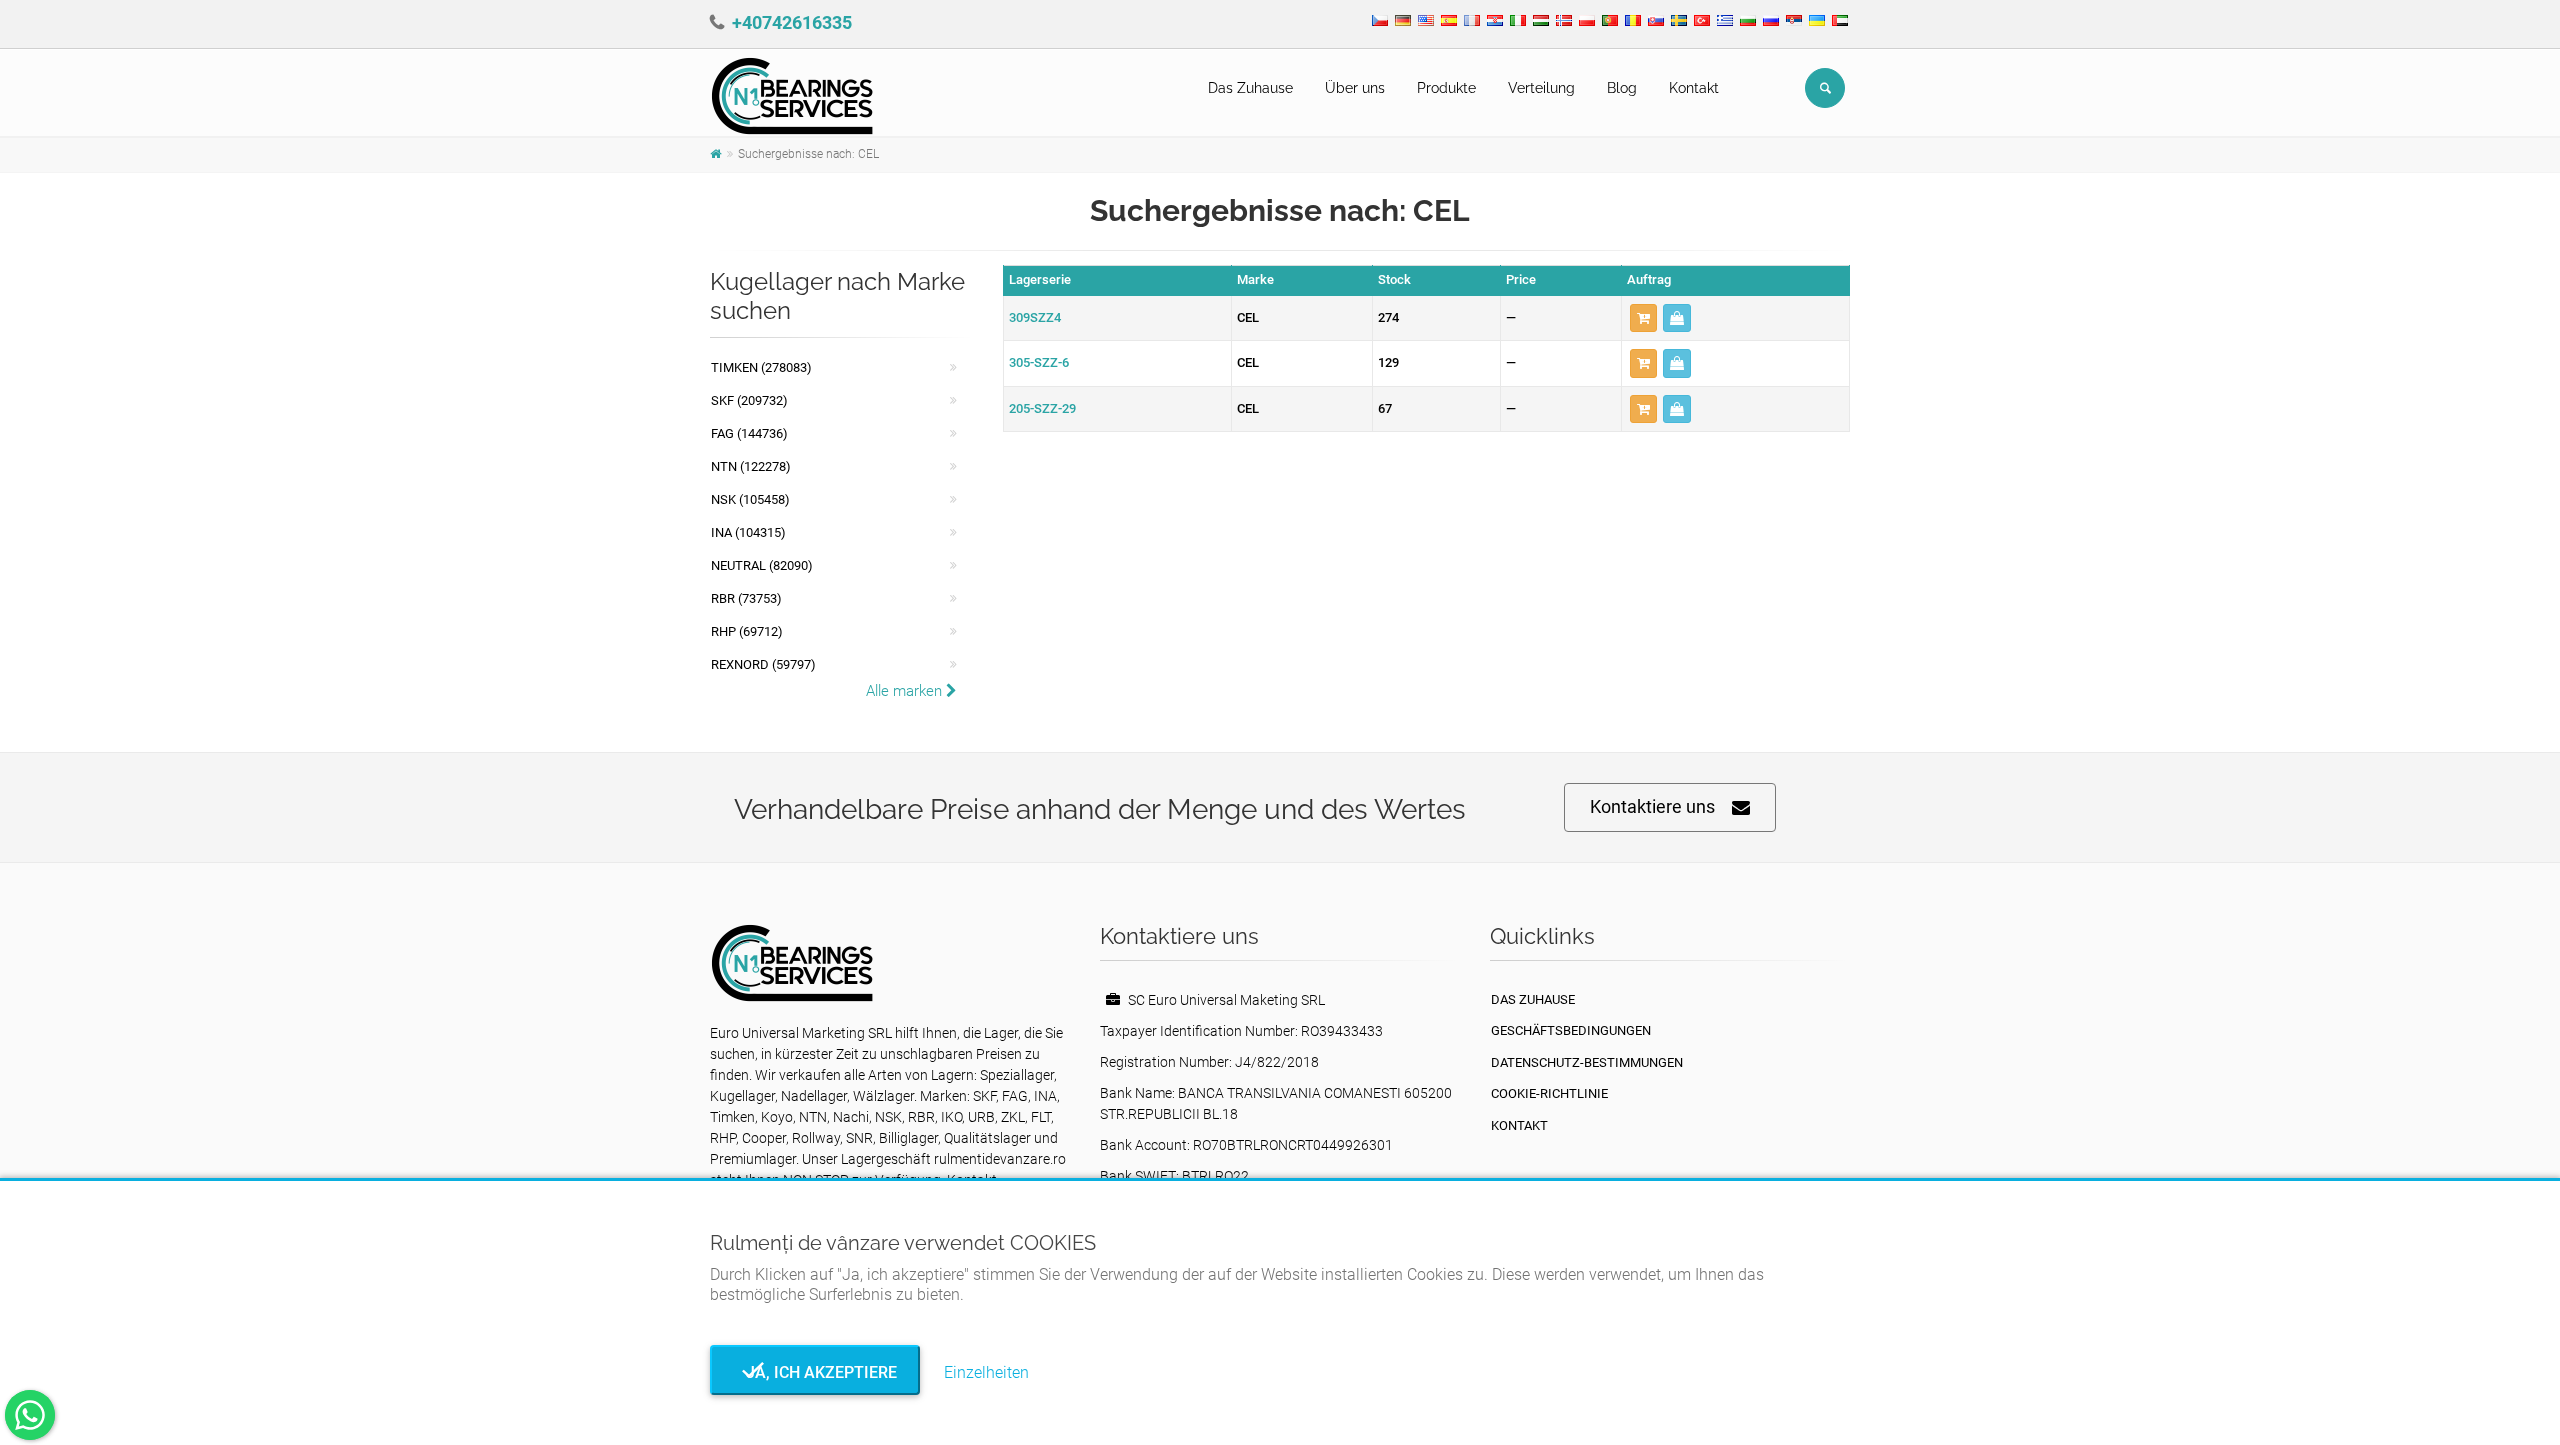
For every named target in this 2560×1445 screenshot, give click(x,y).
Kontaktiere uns (1652, 806)
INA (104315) (748, 532)
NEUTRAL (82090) (762, 565)
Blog (1622, 88)
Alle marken (906, 691)
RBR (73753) (746, 598)
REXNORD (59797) (763, 664)
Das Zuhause (1250, 88)
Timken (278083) (761, 367)
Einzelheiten (986, 1372)
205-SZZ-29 (1042, 408)
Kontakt (1694, 88)
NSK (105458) (750, 499)
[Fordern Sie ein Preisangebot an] (1677, 318)
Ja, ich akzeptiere (815, 1372)
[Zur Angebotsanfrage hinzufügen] (1643, 318)
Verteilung (1541, 88)
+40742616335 (792, 22)
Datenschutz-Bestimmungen (1587, 1062)
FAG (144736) (749, 433)
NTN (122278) (751, 466)
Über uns (1355, 88)
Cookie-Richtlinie (1549, 1093)
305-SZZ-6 (1039, 362)
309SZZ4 (1035, 317)
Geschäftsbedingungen (1571, 1030)
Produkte (1446, 88)
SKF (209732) (749, 400)
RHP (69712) (747, 631)
